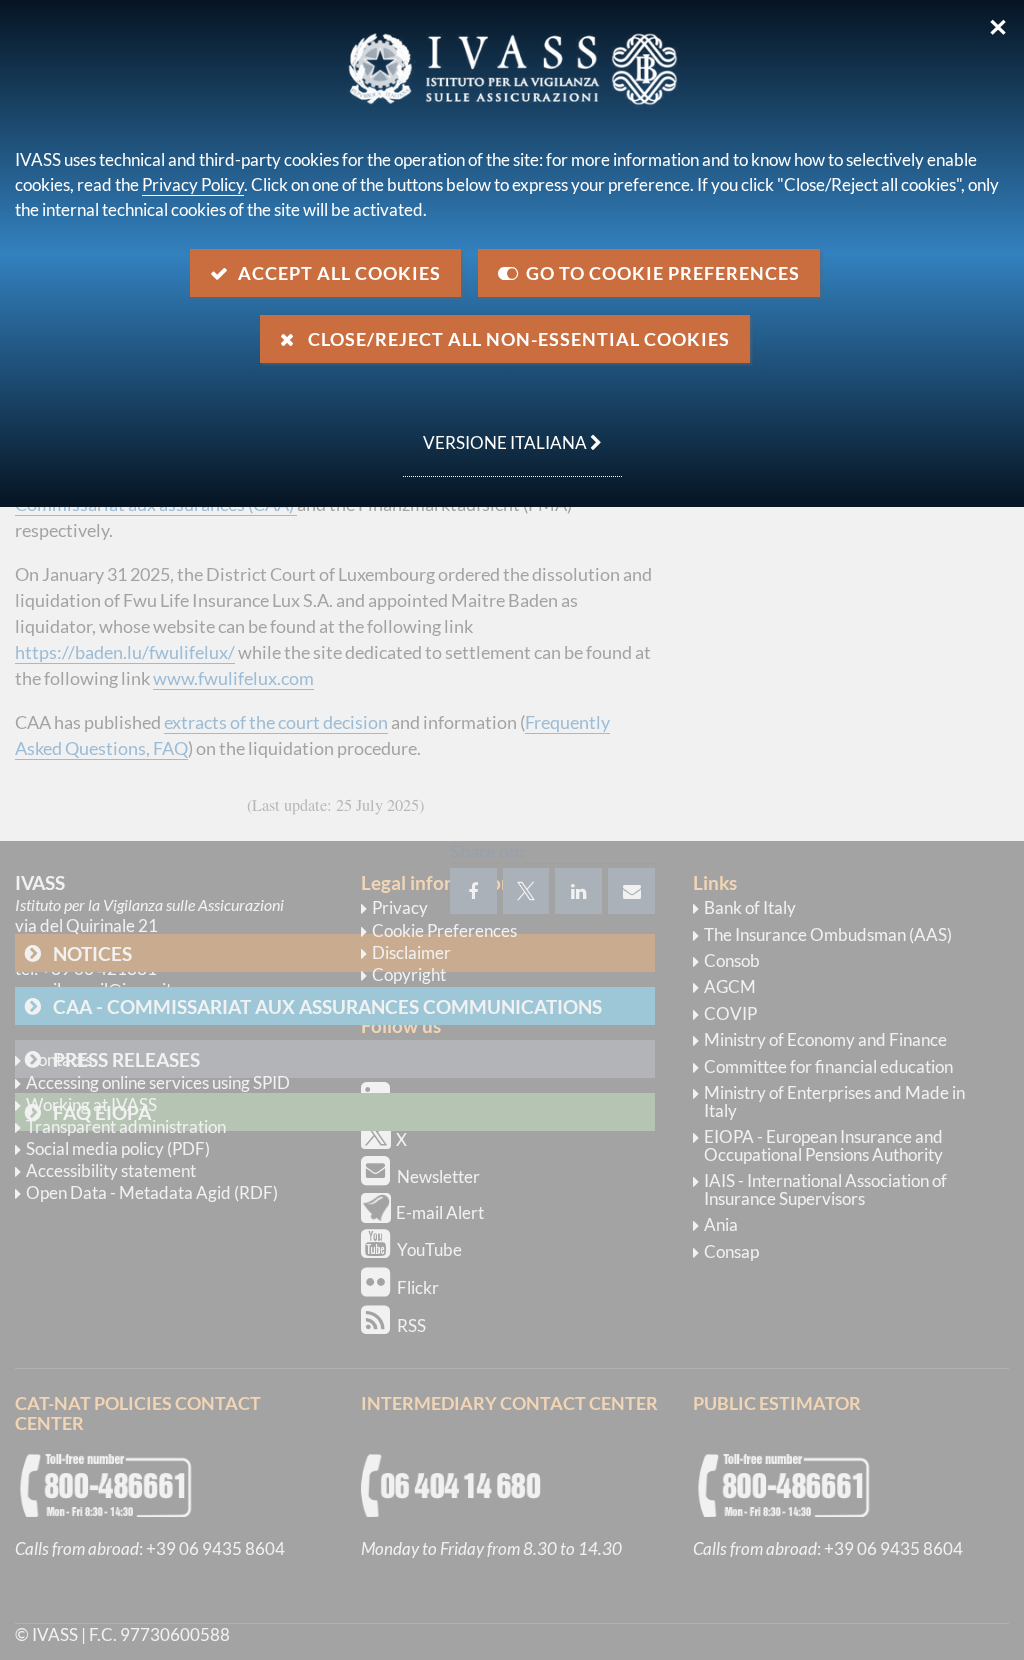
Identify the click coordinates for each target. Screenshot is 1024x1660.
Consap (731, 1251)
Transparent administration (126, 1126)
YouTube (429, 1249)
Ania (721, 1224)
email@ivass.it (120, 989)
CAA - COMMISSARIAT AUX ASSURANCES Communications (327, 1006)
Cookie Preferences (444, 930)
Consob (732, 960)
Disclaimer (411, 952)
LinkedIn (428, 1102)
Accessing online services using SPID (158, 1082)
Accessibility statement (111, 1170)
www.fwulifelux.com (233, 678)
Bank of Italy (750, 907)
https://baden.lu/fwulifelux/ (125, 652)
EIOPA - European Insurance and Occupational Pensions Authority (823, 1145)
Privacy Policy (193, 184)
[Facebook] (473, 891)
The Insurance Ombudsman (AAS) (828, 934)
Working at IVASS (91, 1104)
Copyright (409, 974)
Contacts (59, 1059)
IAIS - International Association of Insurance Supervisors (825, 1189)
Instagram (434, 1063)
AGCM (730, 986)
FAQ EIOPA (102, 1112)
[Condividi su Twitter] (526, 891)
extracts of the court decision (276, 722)
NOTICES (92, 953)
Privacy (400, 907)
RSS (411, 1325)
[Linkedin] (578, 891)
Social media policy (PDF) (118, 1148)
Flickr (418, 1287)
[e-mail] (631, 891)
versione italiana (496, 432)
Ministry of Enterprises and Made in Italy (834, 1101)
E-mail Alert (440, 1212)
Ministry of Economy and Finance (825, 1039)
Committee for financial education (828, 1066)
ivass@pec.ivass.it (113, 1010)
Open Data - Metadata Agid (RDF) (152, 1192)
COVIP (730, 1013)
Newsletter (438, 1176)
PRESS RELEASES (126, 1059)
